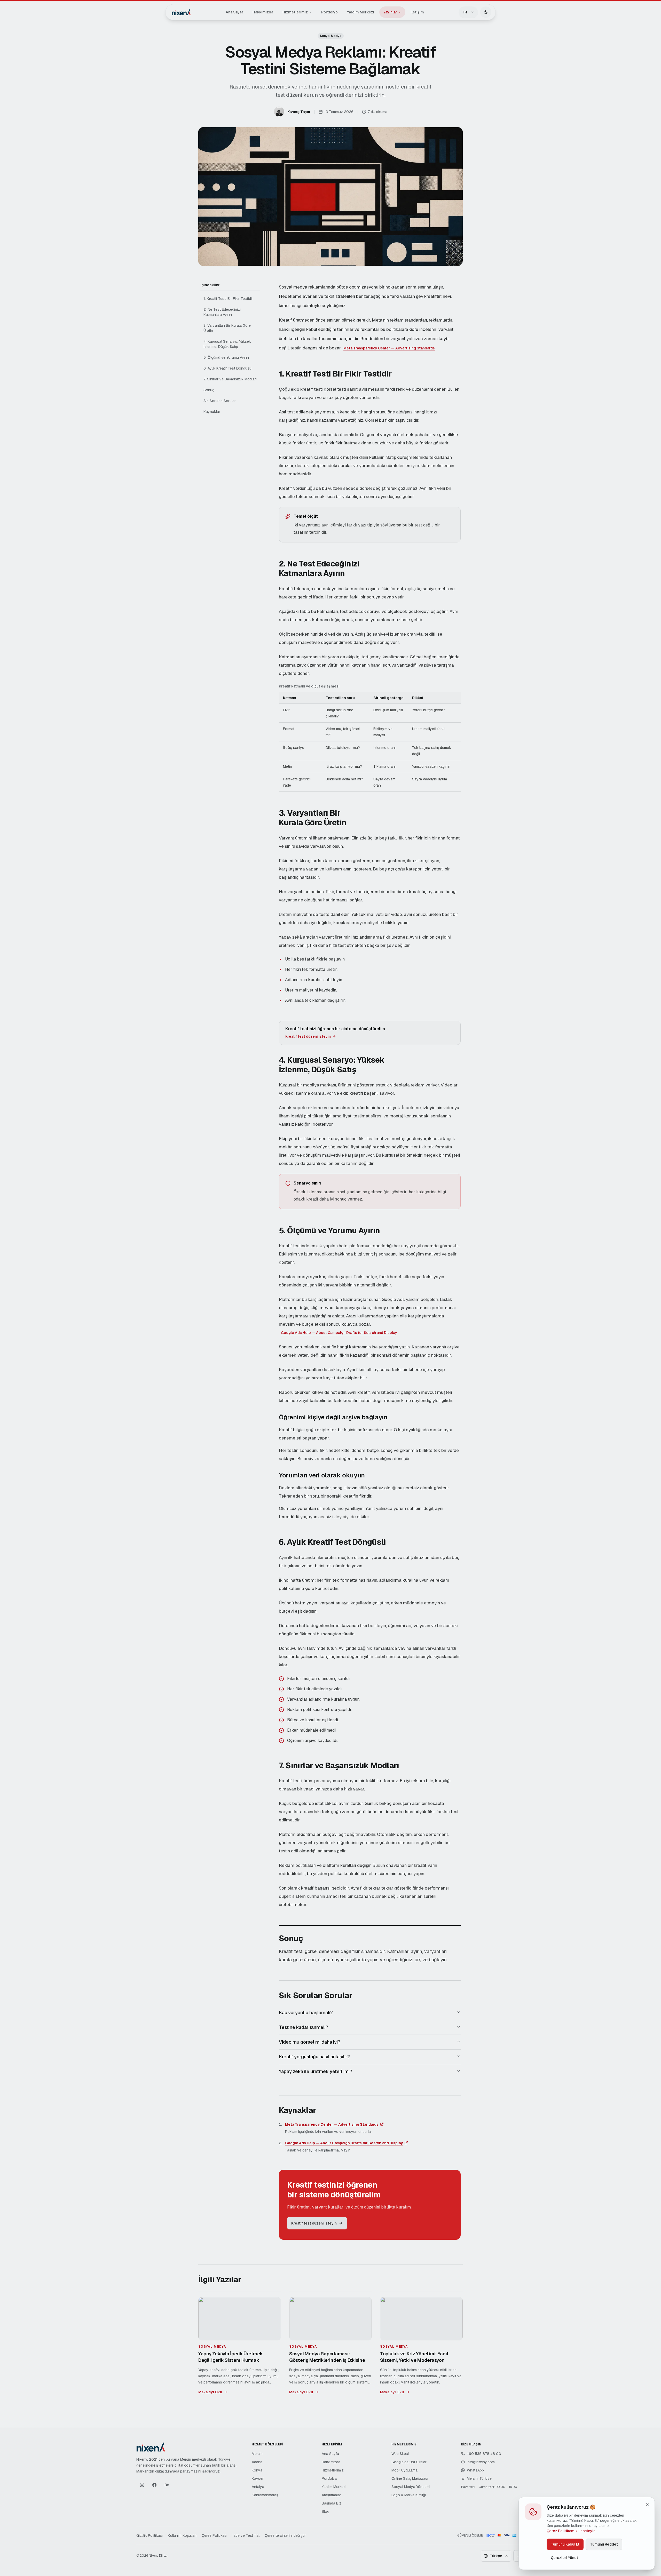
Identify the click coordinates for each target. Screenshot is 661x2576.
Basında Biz (332, 2503)
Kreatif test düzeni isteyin (308, 1036)
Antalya (258, 2487)
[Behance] (167, 2485)
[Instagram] (142, 2485)
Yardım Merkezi (361, 12)
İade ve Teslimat (246, 2535)
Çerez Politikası (214, 2535)
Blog (325, 2511)
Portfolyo (329, 12)
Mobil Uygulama (404, 2470)
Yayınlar (390, 12)
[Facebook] (154, 2485)
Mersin (257, 2454)
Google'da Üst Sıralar (409, 2462)
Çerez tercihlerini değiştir (285, 2535)
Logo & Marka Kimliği (409, 2495)
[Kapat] (647, 2505)
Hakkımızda (263, 12)
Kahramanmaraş (265, 2495)
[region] (370, 738)
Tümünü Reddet (604, 2544)
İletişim (417, 12)
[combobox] (468, 12)
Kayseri (258, 2478)
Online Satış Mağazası (410, 2478)
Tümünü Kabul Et (565, 2544)
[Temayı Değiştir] (486, 12)
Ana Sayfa (234, 12)
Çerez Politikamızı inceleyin (571, 2531)
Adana (257, 2462)
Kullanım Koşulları (182, 2535)
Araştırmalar (331, 2495)
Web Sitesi (400, 2454)
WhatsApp (475, 2470)
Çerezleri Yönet (564, 2558)
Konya (257, 2470)
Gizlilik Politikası (149, 2535)
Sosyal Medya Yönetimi (411, 2487)
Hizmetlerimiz (295, 12)
